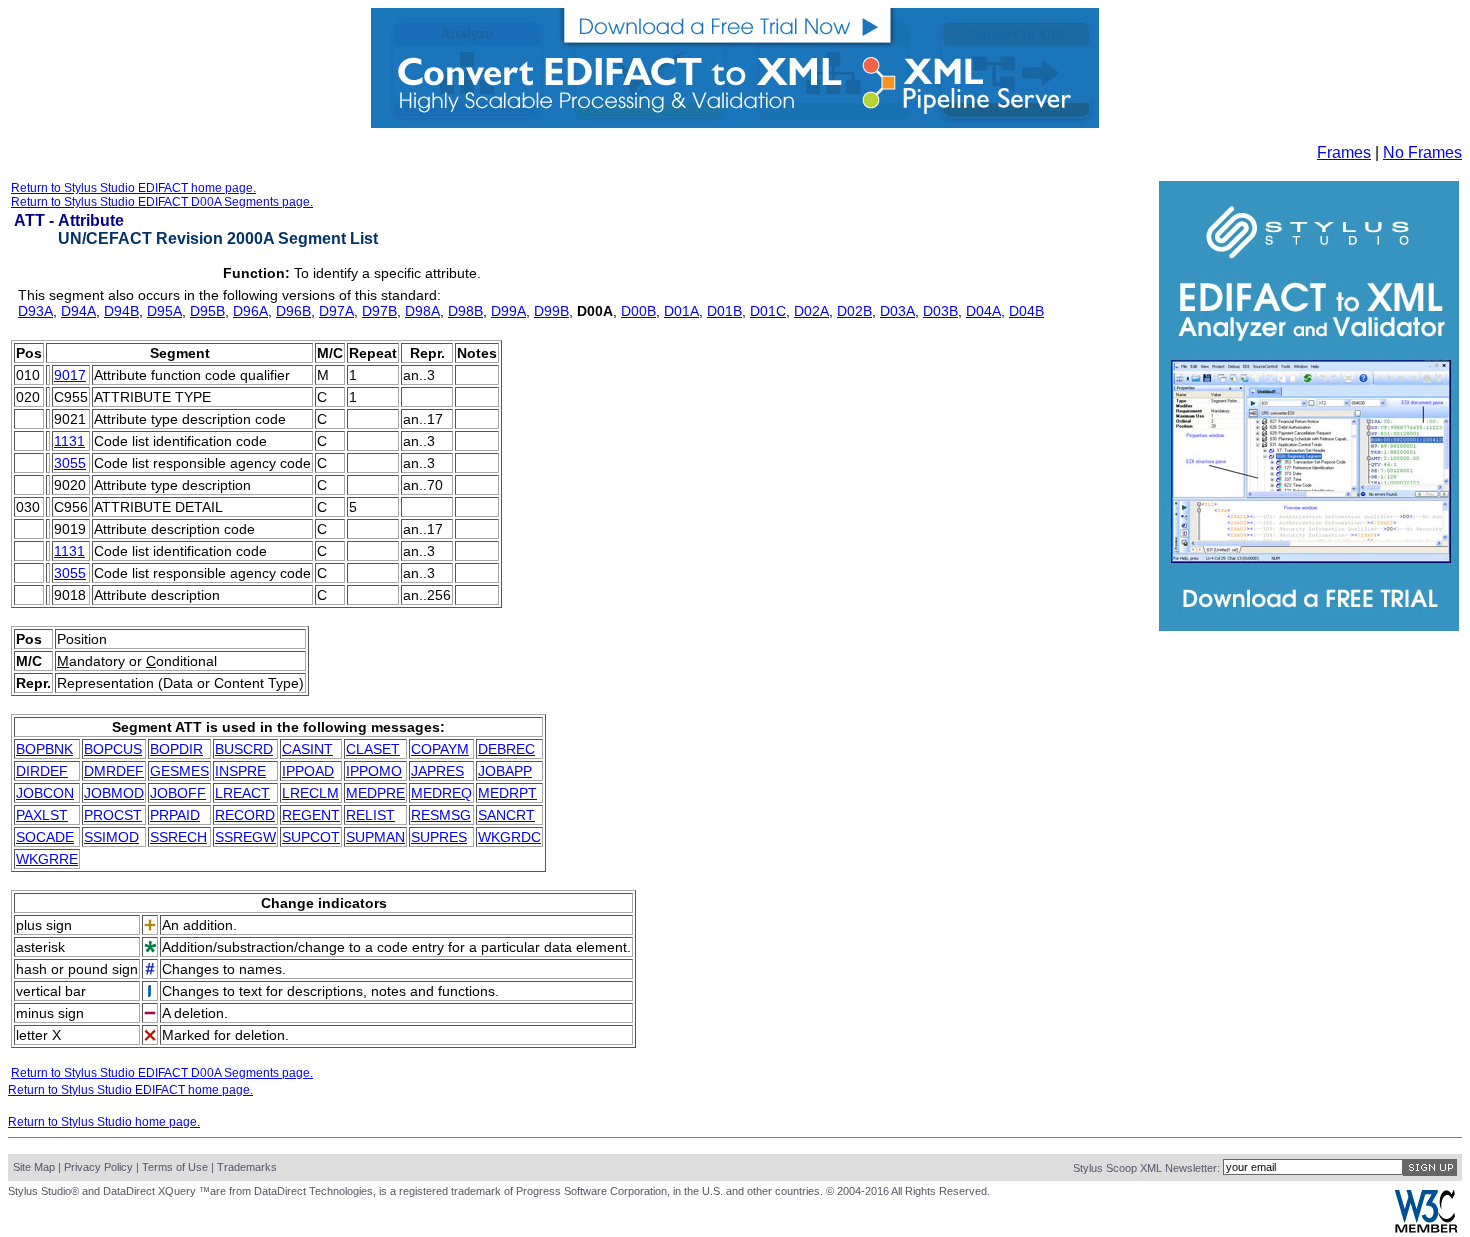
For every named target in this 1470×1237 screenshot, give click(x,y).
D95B (207, 311)
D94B (121, 311)
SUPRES (439, 837)
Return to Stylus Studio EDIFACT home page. (133, 188)
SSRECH (178, 837)
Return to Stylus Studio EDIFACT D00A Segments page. (162, 202)
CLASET (373, 749)
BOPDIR (176, 749)
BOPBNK (44, 749)
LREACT (242, 793)
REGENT (311, 815)
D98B (465, 311)
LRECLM (310, 793)
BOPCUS (113, 749)
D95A (164, 311)
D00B (638, 311)
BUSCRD (244, 749)
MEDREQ (441, 793)
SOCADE (45, 837)
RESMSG (441, 815)
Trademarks (247, 1167)
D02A (811, 311)
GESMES (179, 771)
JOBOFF (178, 793)
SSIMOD (111, 837)
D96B (293, 311)
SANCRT (506, 815)
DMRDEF (114, 771)
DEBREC (506, 749)
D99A (508, 311)
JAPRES (437, 771)
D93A (35, 311)
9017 (70, 375)
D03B (940, 311)
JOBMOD (114, 793)
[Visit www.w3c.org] (1426, 1228)
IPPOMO (374, 771)
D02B (854, 311)
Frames (1344, 152)
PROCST (113, 815)
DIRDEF (42, 771)
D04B (1026, 311)
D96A (250, 311)
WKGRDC (509, 837)
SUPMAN (375, 837)
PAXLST (42, 815)
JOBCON (45, 793)
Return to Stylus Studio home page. (104, 1122)
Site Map (34, 1167)
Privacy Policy (98, 1167)
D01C (768, 311)
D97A (336, 311)
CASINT (307, 749)
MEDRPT (507, 793)
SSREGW (245, 837)
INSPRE (240, 771)
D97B (379, 311)
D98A (422, 311)
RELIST (370, 815)
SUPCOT (311, 837)
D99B (551, 311)
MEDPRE (375, 793)
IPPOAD (308, 771)
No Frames (1422, 152)
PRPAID (175, 815)
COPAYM (440, 749)
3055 (70, 463)
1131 (69, 441)
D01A (681, 311)
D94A (78, 311)
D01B (724, 311)
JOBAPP (505, 771)
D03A (897, 311)
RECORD (245, 815)
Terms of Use (175, 1167)
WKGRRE (47, 859)
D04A (983, 311)
